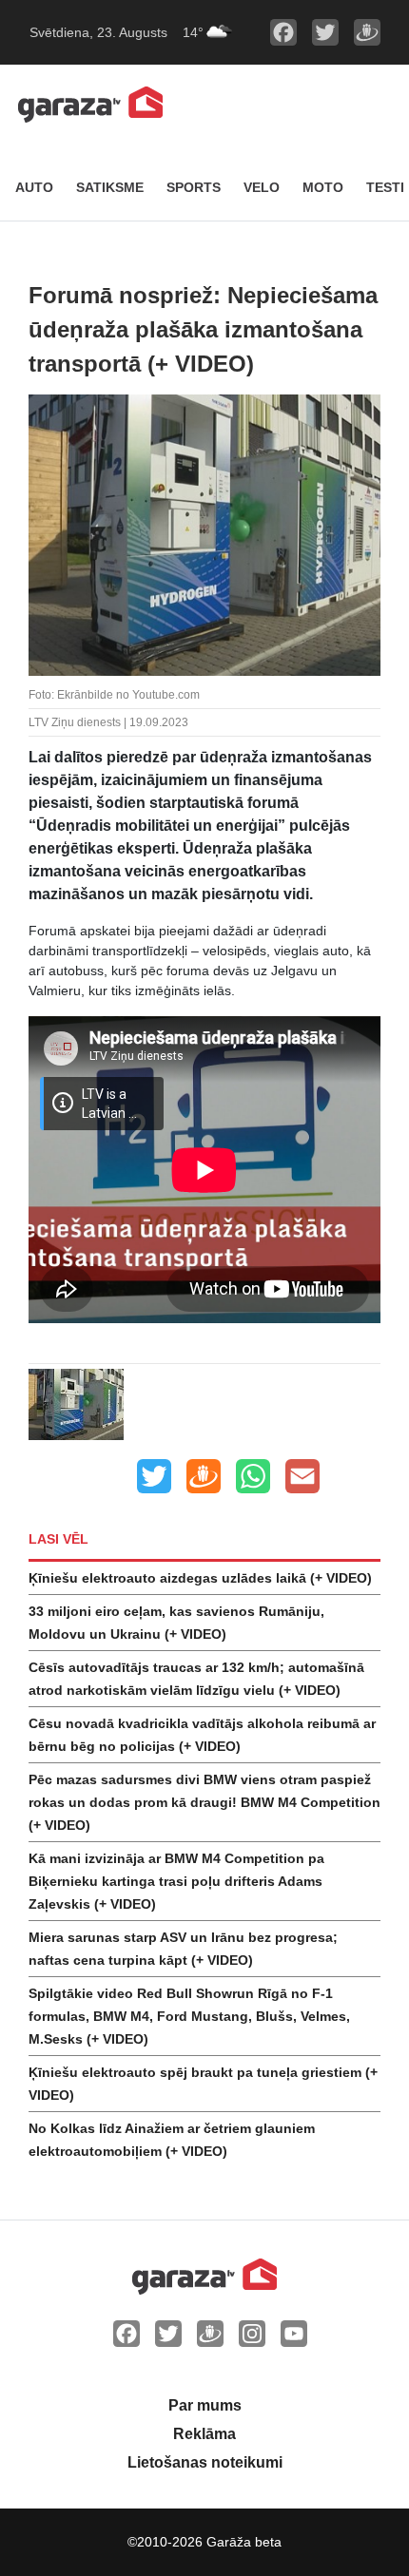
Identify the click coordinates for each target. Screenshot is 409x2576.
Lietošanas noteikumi (205, 2462)
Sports (194, 187)
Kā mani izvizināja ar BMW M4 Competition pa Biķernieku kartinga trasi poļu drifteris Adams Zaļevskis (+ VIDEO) (176, 1881)
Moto (323, 187)
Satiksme (110, 187)
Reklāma (204, 2434)
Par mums (205, 2405)
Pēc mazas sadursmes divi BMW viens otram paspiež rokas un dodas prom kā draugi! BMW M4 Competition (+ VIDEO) (204, 1802)
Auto (34, 187)
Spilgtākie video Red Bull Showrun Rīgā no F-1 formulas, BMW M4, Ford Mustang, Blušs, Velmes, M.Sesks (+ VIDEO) (189, 2016)
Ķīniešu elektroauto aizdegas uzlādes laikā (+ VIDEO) (200, 1578)
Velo (262, 187)
